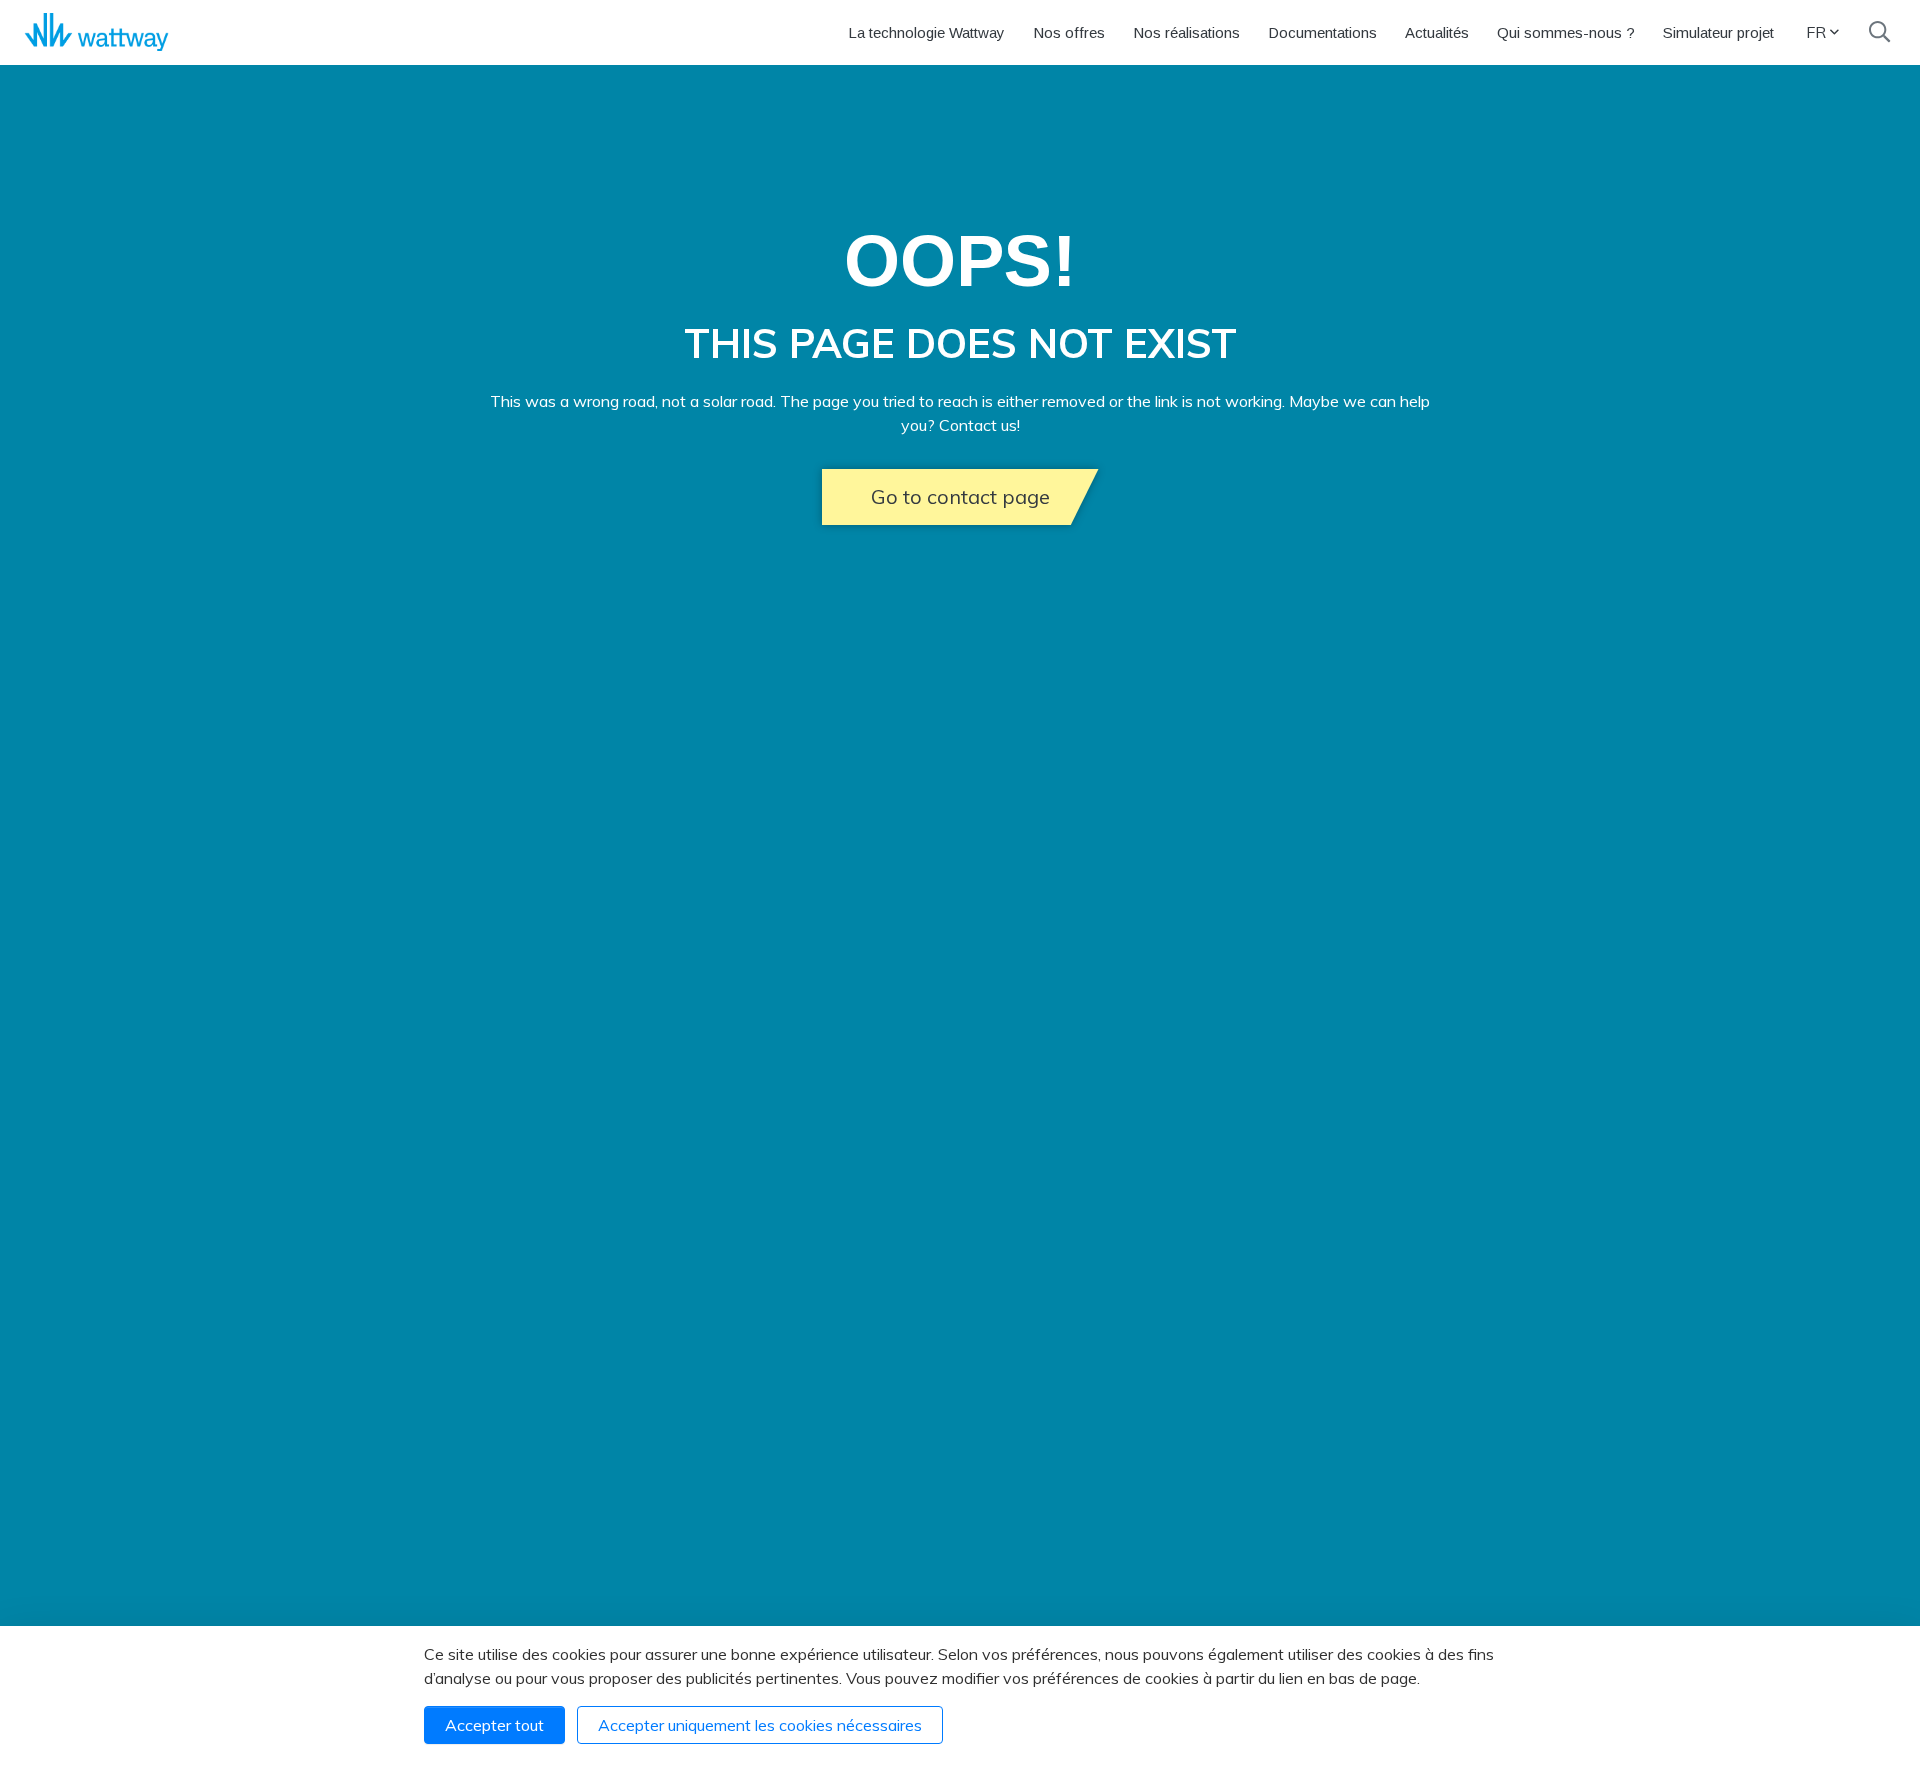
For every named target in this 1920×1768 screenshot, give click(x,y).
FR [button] (1816, 32)
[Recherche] (1879, 32)
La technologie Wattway (926, 32)
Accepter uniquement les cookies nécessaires (760, 1725)
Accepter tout (494, 1725)
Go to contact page (960, 496)
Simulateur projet (1718, 32)
